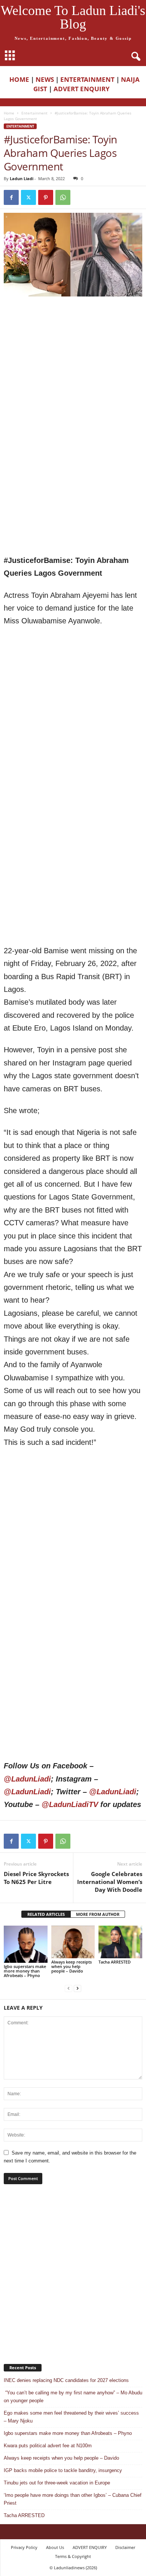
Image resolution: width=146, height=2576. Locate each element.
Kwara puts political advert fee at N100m (48, 2446)
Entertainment (34, 113)
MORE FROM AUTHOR (98, 1914)
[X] (28, 197)
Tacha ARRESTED (115, 1962)
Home (9, 113)
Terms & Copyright (73, 2556)
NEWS (45, 79)
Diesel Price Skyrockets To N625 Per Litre (36, 1878)
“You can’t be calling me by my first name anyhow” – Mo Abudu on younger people (73, 2397)
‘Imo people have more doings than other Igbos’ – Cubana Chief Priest (73, 2499)
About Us (55, 2547)
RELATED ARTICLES (46, 1914)
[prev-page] (69, 1988)
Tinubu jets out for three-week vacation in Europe (57, 2483)
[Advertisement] (73, 378)
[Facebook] (11, 197)
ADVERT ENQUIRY (83, 89)
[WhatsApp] (63, 197)
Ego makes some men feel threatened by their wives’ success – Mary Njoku (71, 2417)
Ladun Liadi (22, 178)
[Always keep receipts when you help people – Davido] (73, 1942)
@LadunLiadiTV (70, 1804)
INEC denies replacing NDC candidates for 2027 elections (66, 2380)
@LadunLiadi (27, 1779)
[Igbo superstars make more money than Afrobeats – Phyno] (26, 1944)
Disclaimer (125, 2547)
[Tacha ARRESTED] (120, 1942)
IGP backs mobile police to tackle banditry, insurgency (63, 2470)
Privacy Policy (24, 2547)
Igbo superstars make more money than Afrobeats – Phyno (25, 1971)
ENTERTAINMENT (87, 79)
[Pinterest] (46, 197)
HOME (19, 79)
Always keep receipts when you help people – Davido (72, 1966)
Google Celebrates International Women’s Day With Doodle (110, 1882)
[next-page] (77, 1988)
